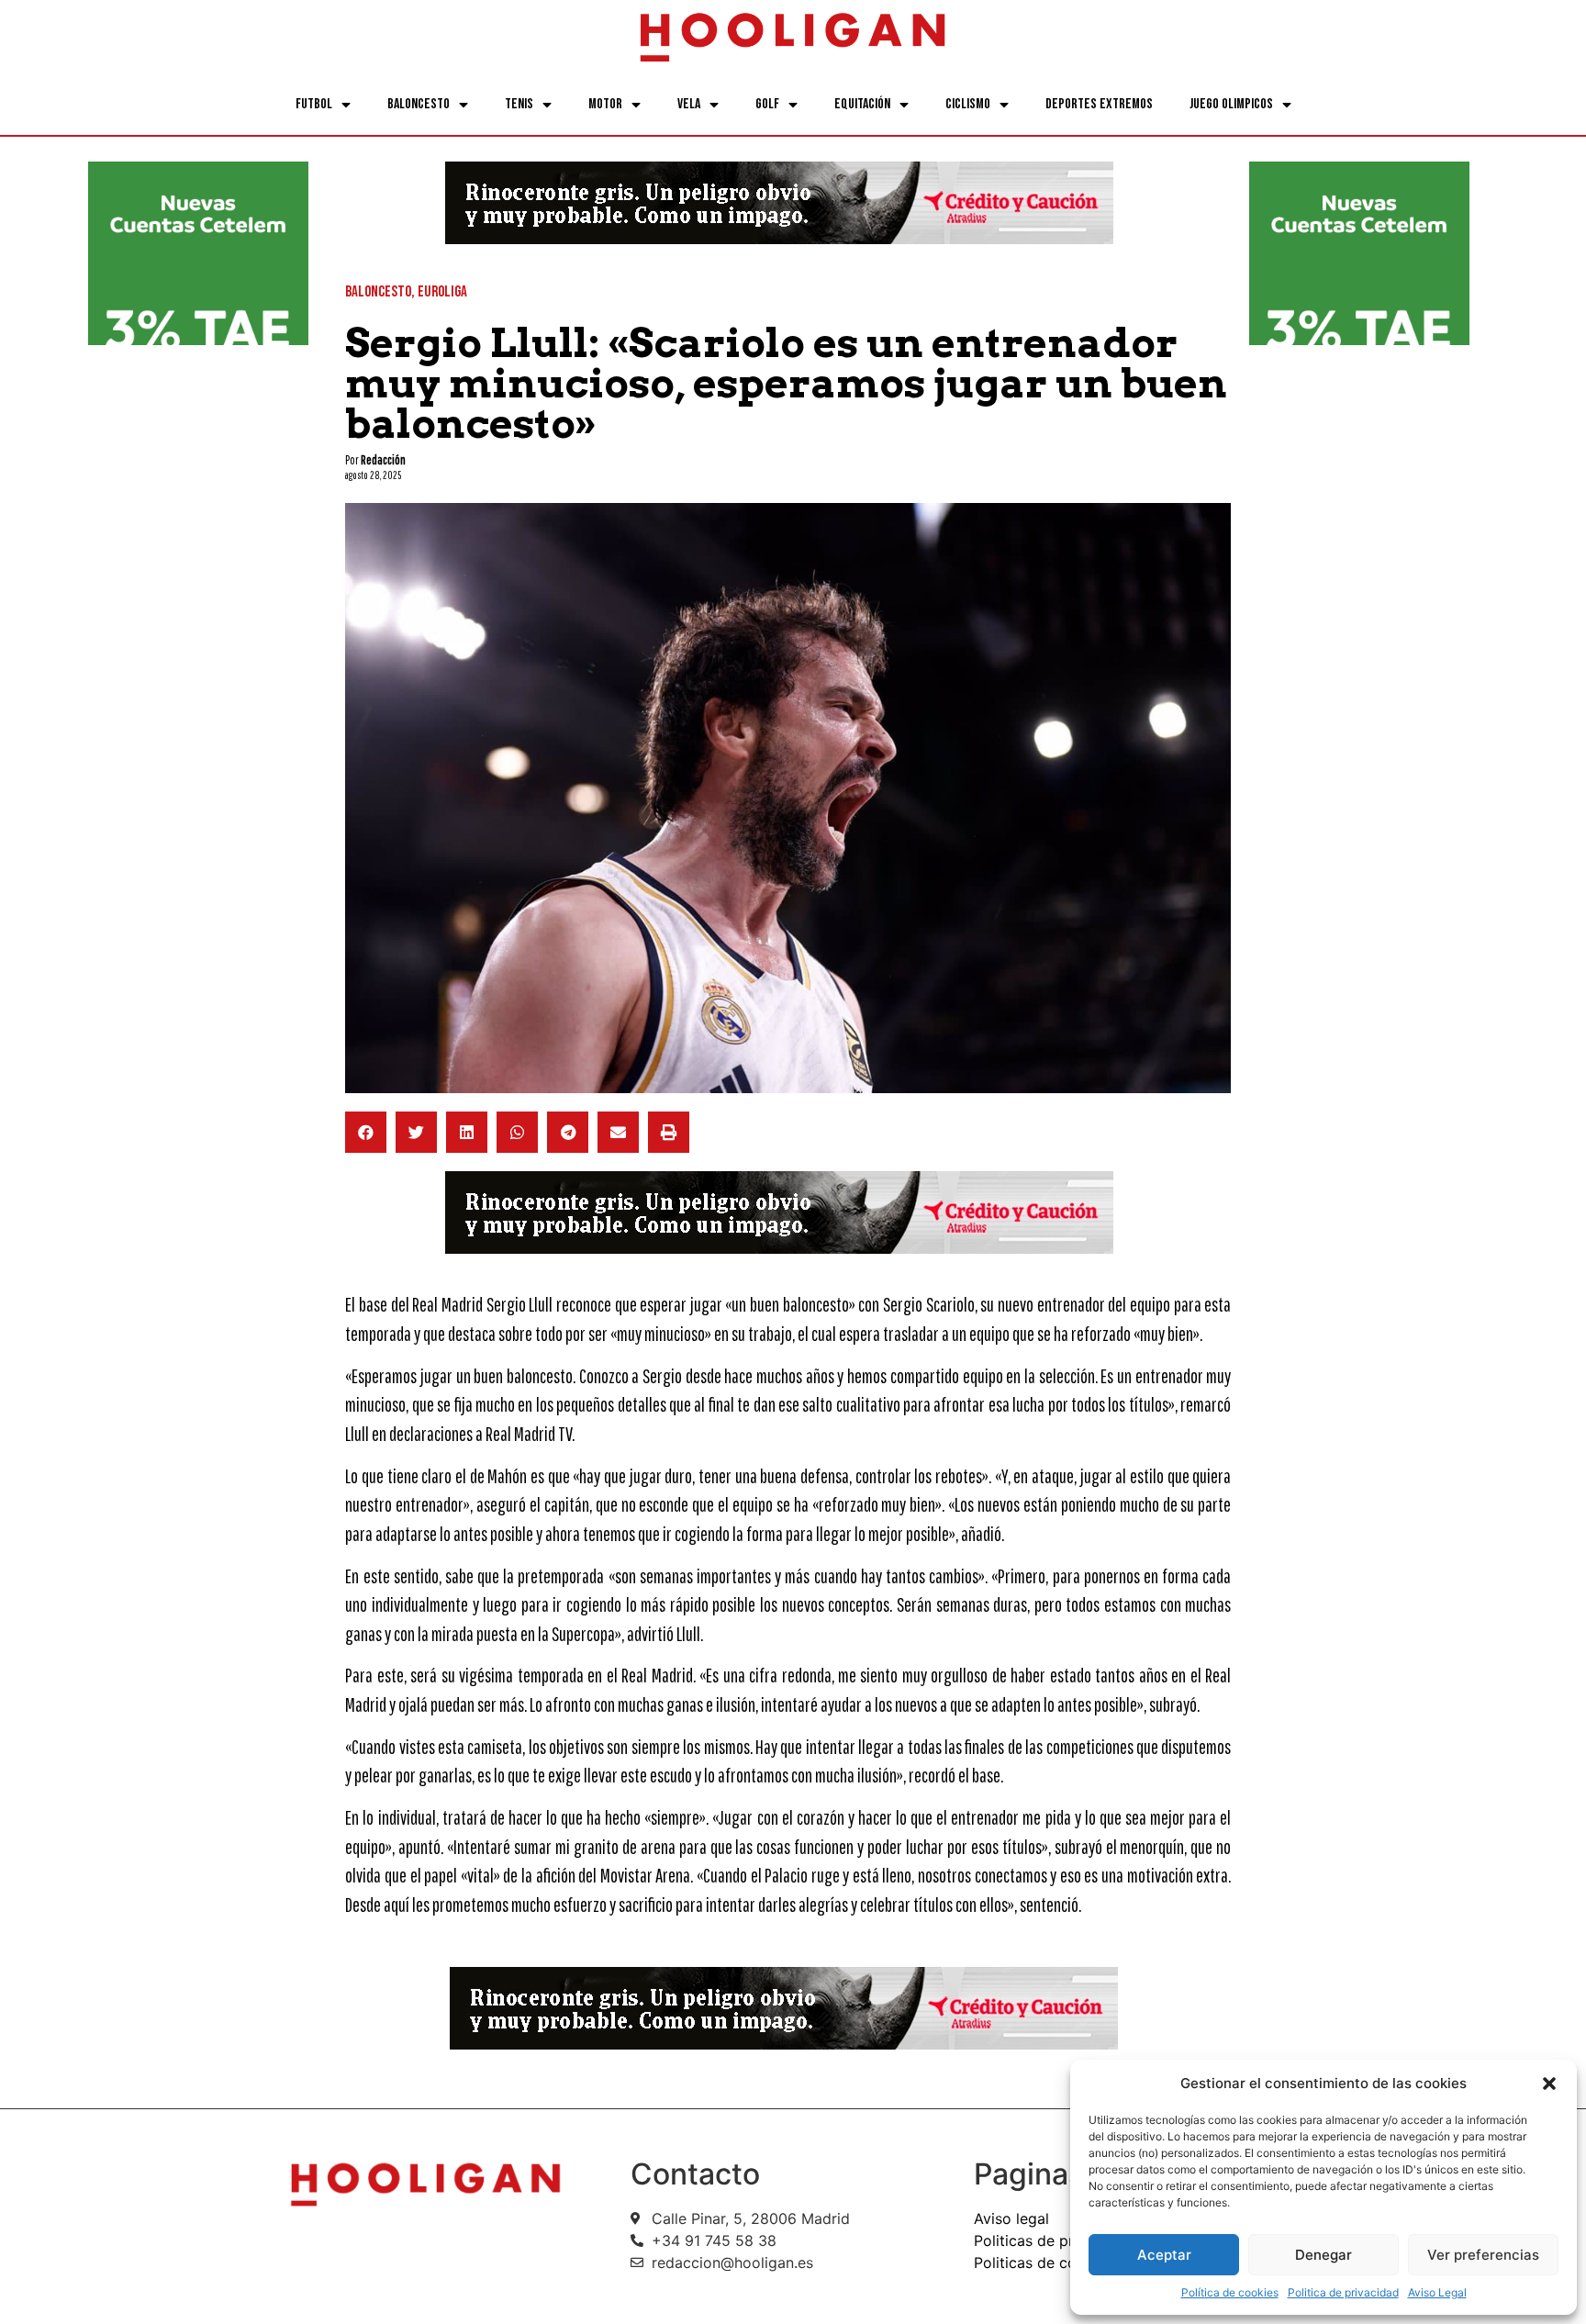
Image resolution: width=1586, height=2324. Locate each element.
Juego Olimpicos (1231, 104)
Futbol (314, 104)
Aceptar (1164, 2255)
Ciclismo (968, 104)
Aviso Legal (1437, 2292)
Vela (689, 104)
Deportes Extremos (1099, 104)
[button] (1549, 2084)
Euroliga (442, 292)
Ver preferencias (1483, 2255)
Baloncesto (419, 104)
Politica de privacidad (1343, 2292)
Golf (767, 104)
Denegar (1324, 2255)
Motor (605, 104)
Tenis (519, 104)
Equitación (862, 104)
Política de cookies (1230, 2292)
